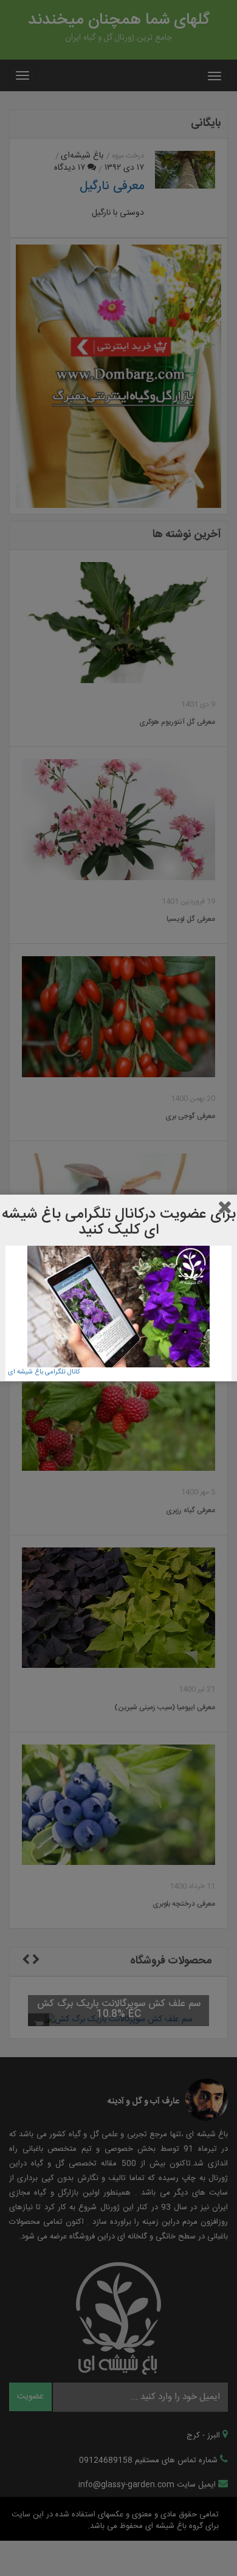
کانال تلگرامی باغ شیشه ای (44, 1372)
